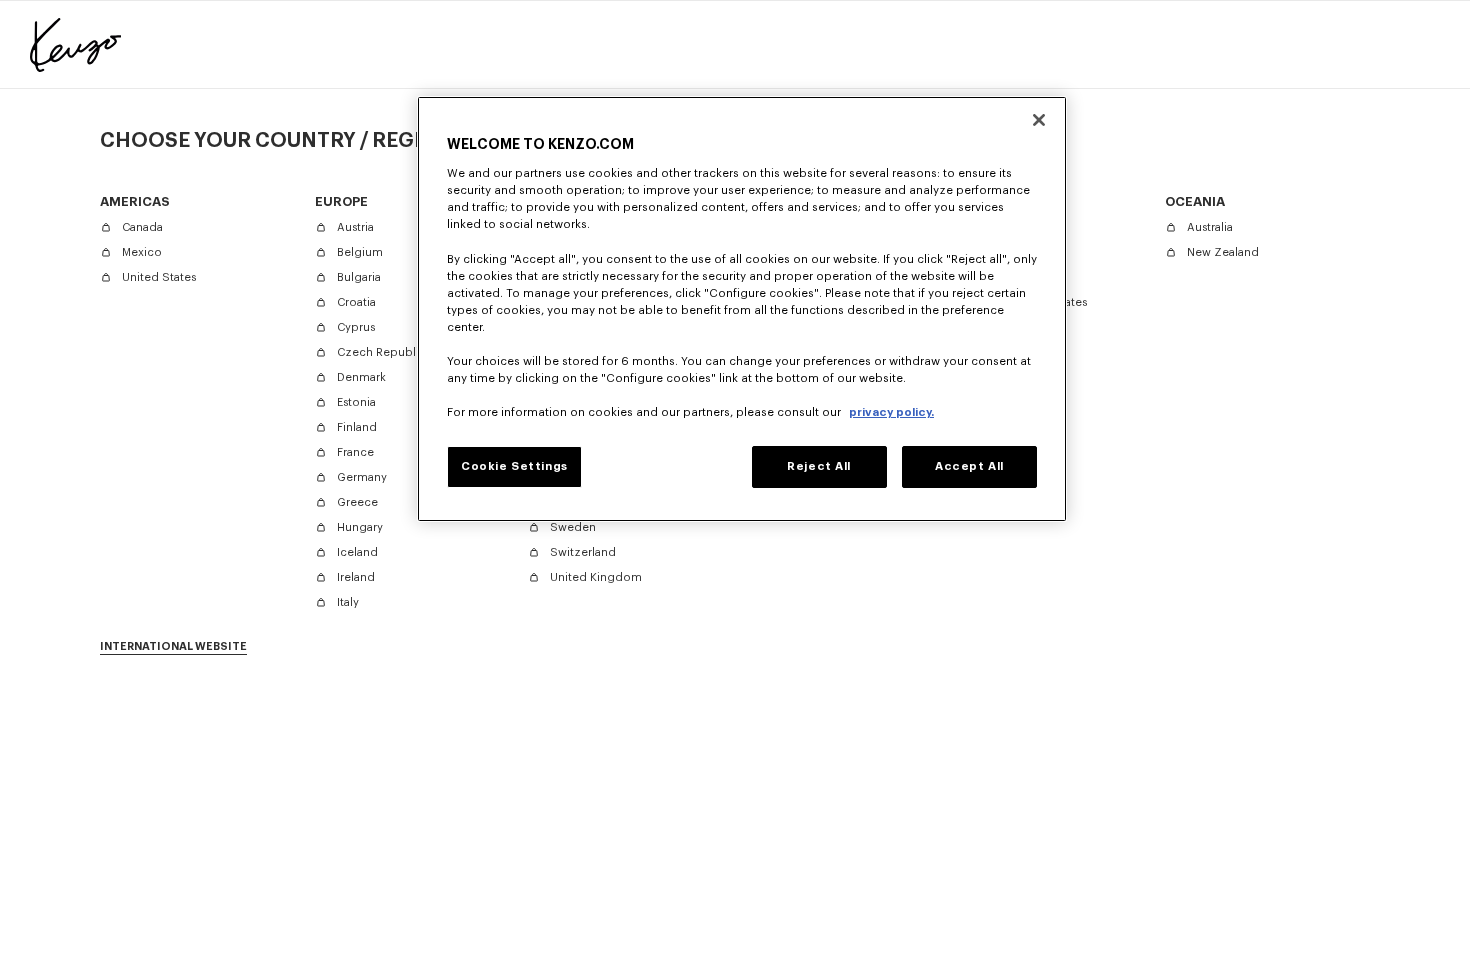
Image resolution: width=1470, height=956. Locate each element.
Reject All (819, 466)
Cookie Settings (514, 466)
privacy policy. (891, 412)
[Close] (1039, 120)
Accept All (969, 466)
